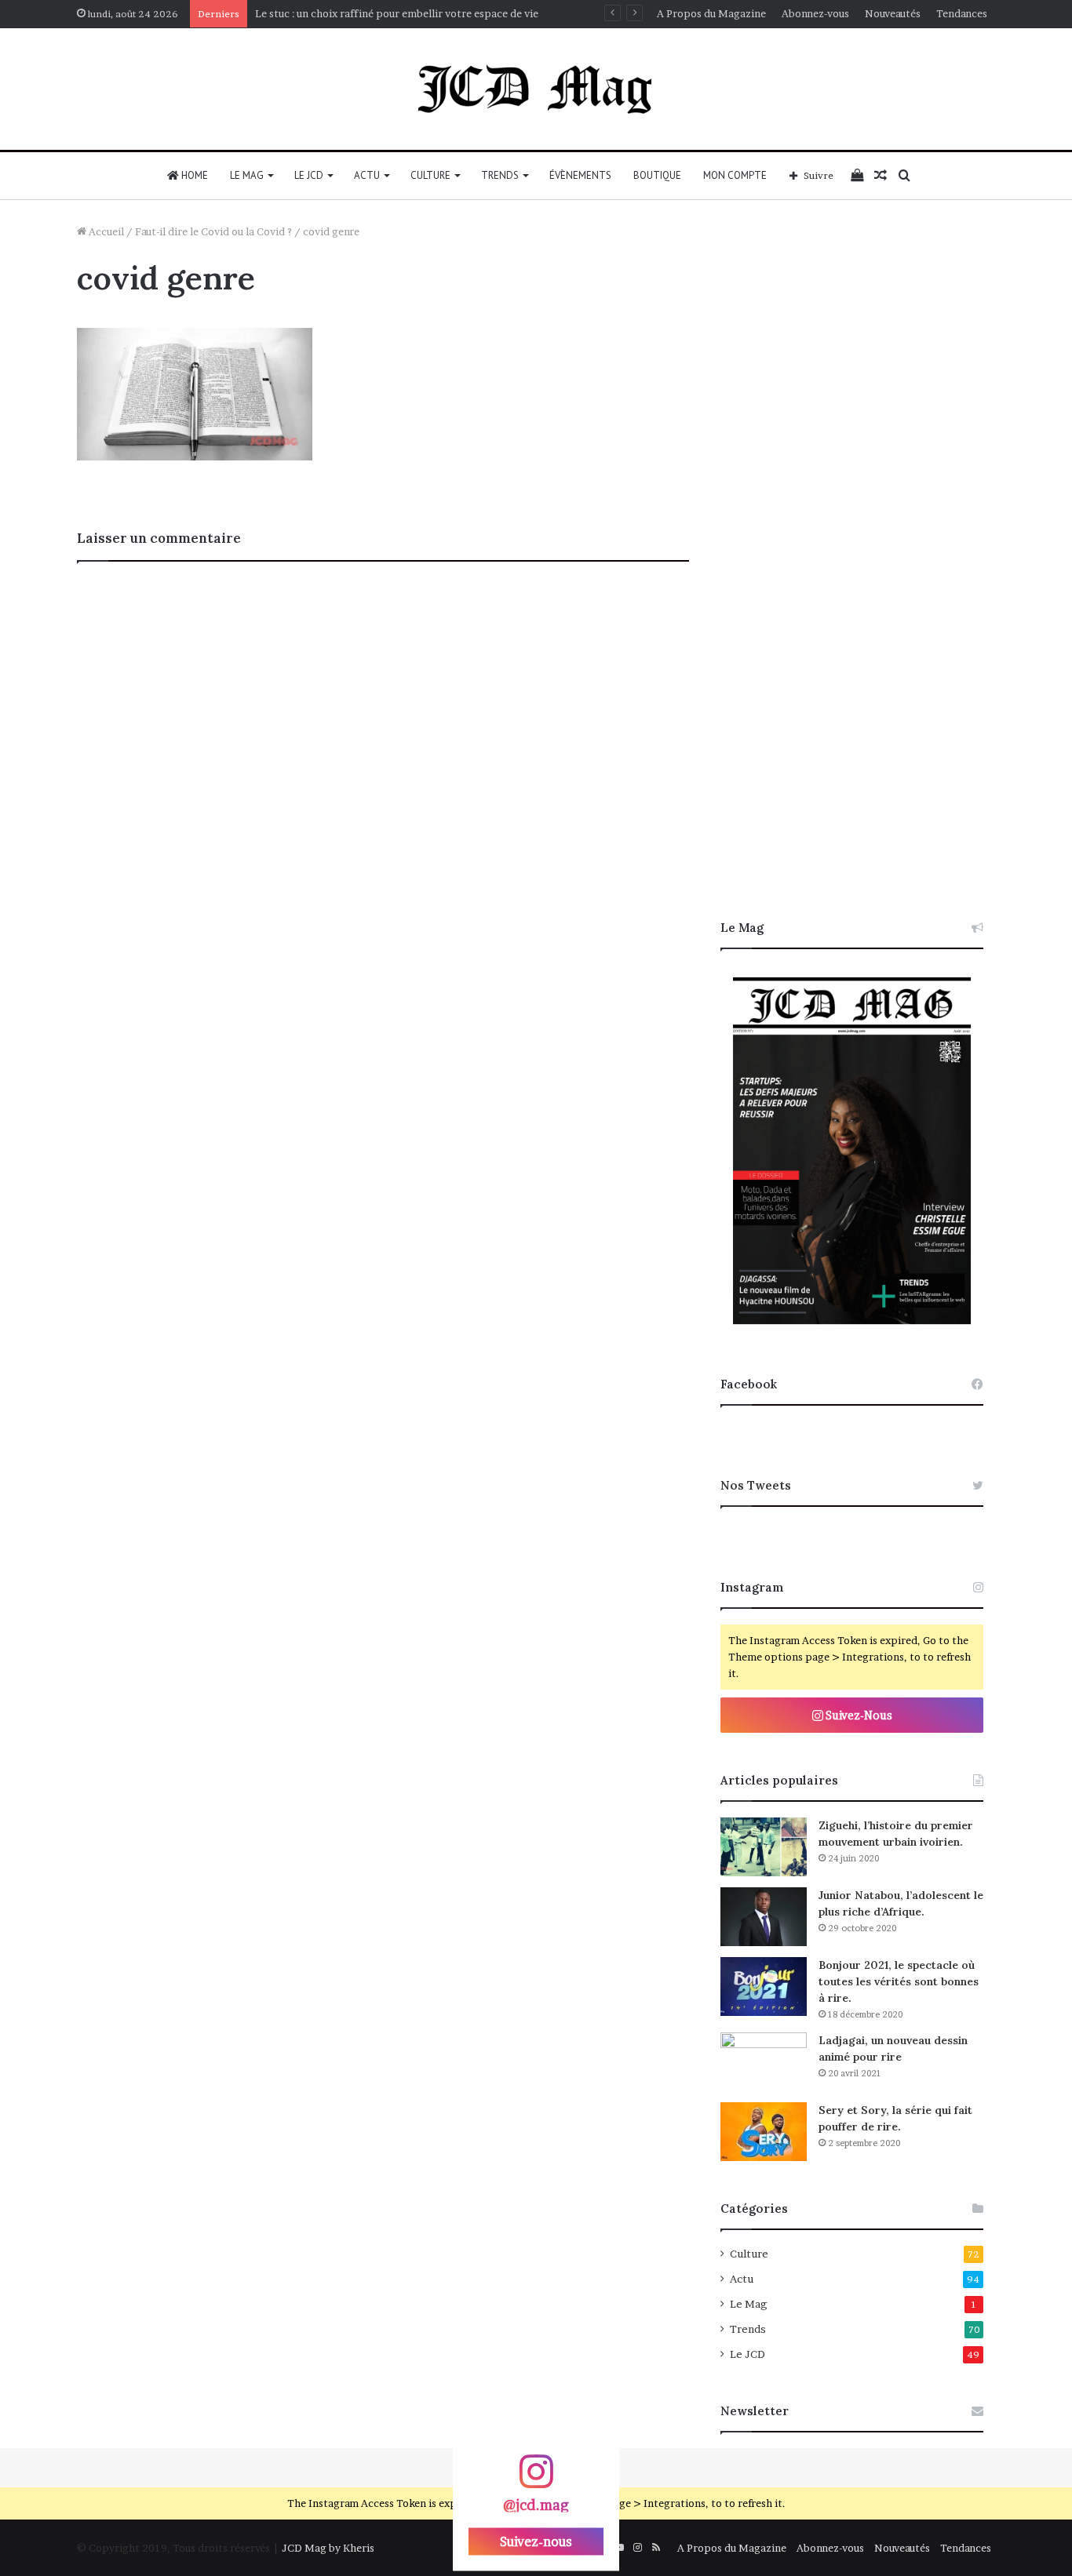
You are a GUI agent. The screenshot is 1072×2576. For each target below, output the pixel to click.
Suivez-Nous (858, 1715)
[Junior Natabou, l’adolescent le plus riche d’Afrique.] (764, 1917)
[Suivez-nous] (536, 2479)
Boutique (657, 175)
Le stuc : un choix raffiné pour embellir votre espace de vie (397, 13)
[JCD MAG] (536, 89)
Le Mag (247, 175)
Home (193, 175)
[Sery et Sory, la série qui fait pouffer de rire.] (764, 2132)
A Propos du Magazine (711, 13)
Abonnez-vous (815, 13)
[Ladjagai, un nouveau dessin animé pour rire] (764, 2062)
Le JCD (309, 175)
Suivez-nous (536, 2541)
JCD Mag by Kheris (328, 2548)
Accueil (105, 231)
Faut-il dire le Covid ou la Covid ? (213, 231)
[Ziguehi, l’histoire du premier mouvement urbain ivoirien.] (764, 1847)
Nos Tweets (756, 1485)
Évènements (580, 175)
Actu (367, 175)
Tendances (962, 13)
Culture (430, 175)
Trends (500, 175)
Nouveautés (893, 13)
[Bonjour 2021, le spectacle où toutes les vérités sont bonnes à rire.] (764, 1987)
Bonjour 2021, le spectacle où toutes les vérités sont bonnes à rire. (899, 1981)
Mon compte (735, 175)
